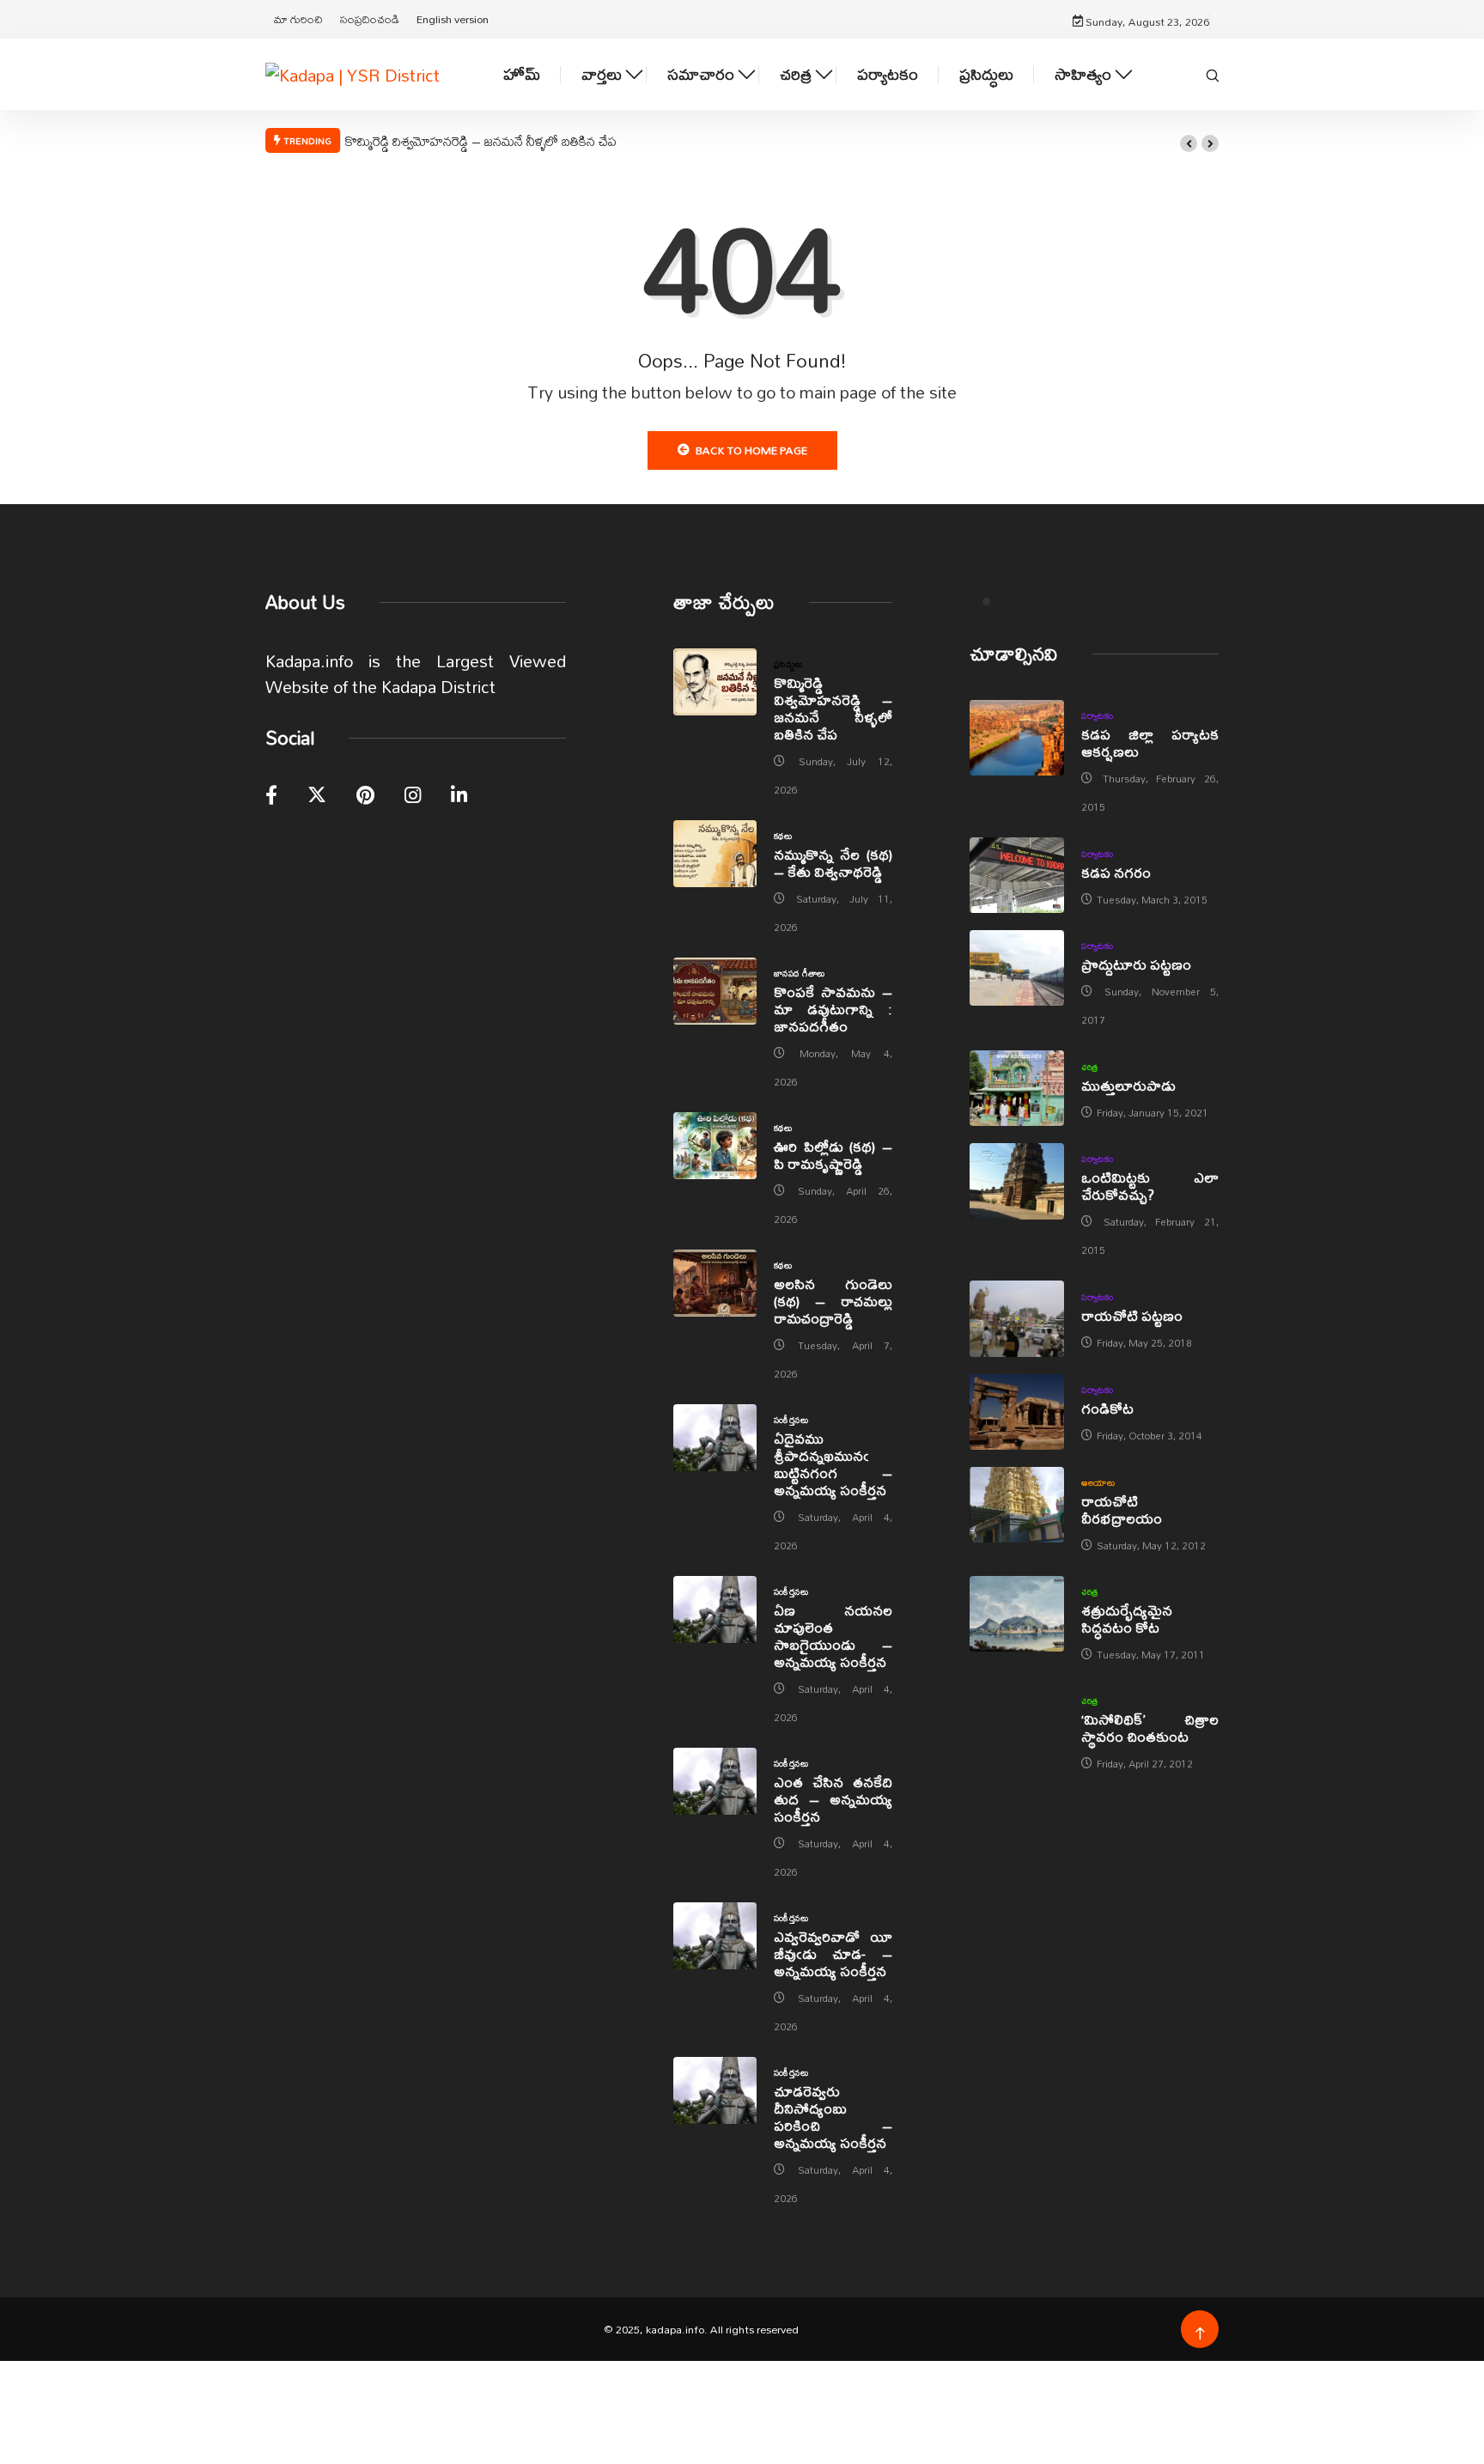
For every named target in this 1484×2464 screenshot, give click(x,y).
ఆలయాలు (1098, 1482)
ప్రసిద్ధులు (986, 74)
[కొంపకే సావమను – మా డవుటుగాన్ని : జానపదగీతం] (715, 991)
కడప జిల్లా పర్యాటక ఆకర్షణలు (1150, 742)
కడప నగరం (1116, 872)
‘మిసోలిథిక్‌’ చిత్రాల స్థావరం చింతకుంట (1150, 1728)
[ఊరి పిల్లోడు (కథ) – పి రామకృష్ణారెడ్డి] (715, 1146)
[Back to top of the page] (1200, 2334)
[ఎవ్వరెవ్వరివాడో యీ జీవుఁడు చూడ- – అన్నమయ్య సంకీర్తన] (715, 1936)
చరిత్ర (796, 74)
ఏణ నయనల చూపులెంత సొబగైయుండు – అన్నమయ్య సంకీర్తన (833, 1636)
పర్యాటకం (888, 74)
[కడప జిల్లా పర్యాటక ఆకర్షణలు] (1017, 738)
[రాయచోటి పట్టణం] (1017, 1318)
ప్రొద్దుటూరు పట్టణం (1136, 964)
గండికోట (1107, 1408)
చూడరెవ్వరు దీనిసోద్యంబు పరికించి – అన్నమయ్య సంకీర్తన (833, 2117)
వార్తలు (602, 74)
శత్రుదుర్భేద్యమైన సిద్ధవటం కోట (1127, 1618)
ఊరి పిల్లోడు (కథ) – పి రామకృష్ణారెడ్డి (833, 1155)
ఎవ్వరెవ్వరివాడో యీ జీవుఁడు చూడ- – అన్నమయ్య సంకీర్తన (833, 1953)
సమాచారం (701, 74)
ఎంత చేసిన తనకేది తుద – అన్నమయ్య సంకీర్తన (833, 1799)
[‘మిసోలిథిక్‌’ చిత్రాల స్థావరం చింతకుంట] (1017, 1723)
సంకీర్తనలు (791, 1420)
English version (453, 19)
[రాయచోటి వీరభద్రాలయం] (1017, 1505)
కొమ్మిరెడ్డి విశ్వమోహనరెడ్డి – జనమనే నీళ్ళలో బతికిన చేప (481, 141)
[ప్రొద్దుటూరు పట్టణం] (1017, 968)
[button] (1189, 143)
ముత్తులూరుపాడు (1128, 1085)
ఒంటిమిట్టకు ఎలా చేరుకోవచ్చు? (1150, 1186)
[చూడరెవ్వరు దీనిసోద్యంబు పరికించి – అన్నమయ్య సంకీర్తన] (715, 2090)
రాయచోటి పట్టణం (1132, 1315)
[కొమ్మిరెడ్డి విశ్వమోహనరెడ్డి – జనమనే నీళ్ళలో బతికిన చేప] (715, 682)
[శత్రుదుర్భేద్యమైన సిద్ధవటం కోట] (1017, 1614)
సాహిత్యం (1083, 74)
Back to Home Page (751, 450)
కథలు (783, 836)
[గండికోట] (1017, 1412)
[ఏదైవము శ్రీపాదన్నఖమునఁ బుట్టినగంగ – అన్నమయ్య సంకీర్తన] (715, 1438)
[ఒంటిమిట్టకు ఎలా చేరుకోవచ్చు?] (1017, 1181)
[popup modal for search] (1213, 74)
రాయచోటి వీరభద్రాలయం (1122, 1509)
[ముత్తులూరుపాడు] (1017, 1088)
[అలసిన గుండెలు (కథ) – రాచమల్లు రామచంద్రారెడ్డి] (715, 1283)
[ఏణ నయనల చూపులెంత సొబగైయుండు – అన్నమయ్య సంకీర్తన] (715, 1609)
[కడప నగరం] (1017, 875)
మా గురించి (298, 19)
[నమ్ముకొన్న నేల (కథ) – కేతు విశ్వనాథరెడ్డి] (715, 854)
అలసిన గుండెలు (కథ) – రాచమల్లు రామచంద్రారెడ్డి (833, 1301)
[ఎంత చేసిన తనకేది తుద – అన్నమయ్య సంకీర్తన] (715, 1781)
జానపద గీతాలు (800, 973)
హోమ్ (522, 74)
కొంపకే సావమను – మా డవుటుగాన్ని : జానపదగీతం (833, 1009)
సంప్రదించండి (370, 19)
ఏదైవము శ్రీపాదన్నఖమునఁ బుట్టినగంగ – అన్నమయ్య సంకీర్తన (833, 1464)
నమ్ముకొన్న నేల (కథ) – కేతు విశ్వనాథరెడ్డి (833, 863)
